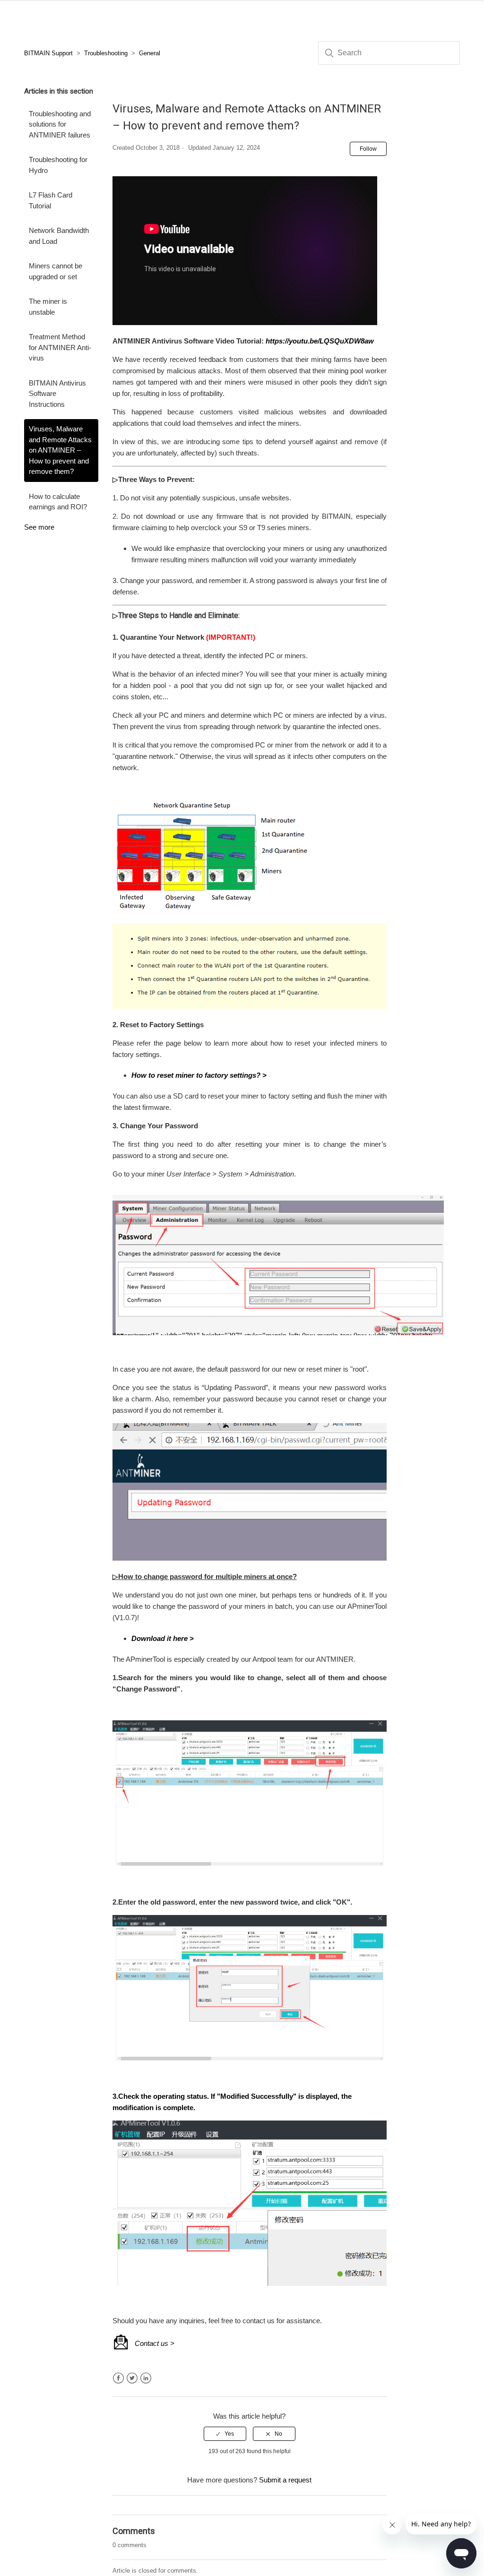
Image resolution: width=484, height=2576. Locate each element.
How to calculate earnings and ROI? (58, 502)
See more (39, 527)
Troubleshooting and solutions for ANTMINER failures (60, 124)
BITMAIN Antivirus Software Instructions (57, 394)
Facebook (118, 2378)
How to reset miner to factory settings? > (199, 1075)
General (150, 53)
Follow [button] (368, 149)
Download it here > (163, 1638)
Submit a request (285, 2480)
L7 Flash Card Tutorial (51, 200)
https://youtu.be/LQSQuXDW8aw (320, 341)
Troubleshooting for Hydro (58, 165)
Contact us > (155, 2343)
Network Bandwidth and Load (59, 236)
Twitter (132, 2378)
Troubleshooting (106, 53)
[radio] (225, 2434)
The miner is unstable (48, 307)
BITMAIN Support (48, 53)
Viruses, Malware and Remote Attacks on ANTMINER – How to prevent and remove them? (60, 450)
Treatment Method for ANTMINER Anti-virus (60, 347)
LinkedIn (146, 2378)
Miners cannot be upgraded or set (56, 271)
